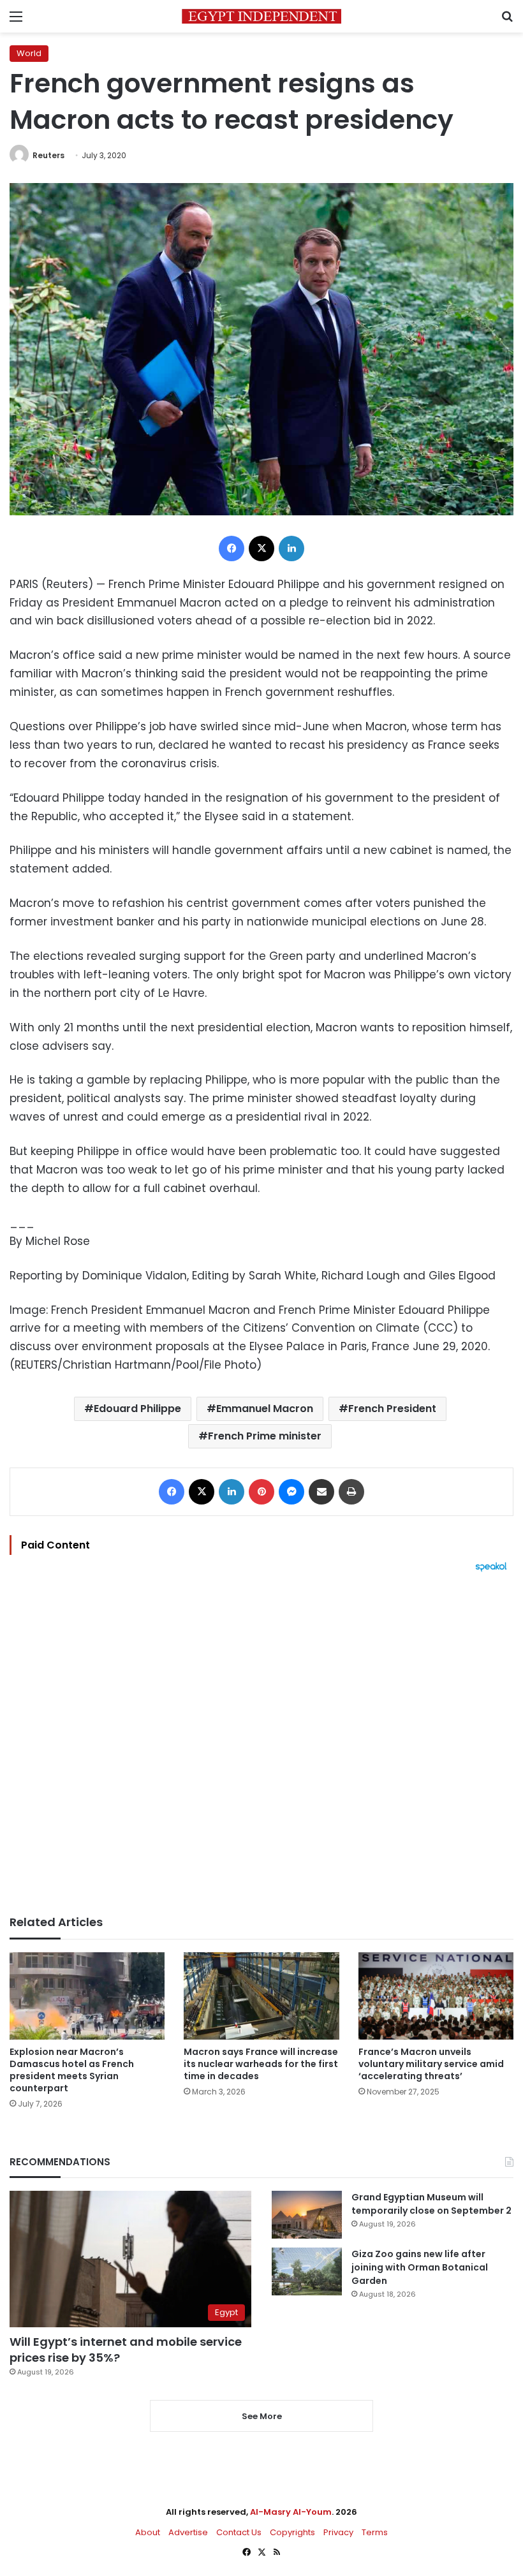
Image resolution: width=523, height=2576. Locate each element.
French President (392, 1409)
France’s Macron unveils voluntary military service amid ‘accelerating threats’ (431, 2064)
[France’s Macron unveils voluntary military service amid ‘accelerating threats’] (436, 1996)
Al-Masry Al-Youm (291, 2512)
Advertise (188, 2532)
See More (262, 2416)
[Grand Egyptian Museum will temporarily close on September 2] (307, 2215)
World (29, 53)
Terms (375, 2532)
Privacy (338, 2532)
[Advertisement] (261, 1744)
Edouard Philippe (137, 1409)
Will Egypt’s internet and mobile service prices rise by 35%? (126, 2350)
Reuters (48, 155)
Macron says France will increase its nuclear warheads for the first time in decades (261, 2064)
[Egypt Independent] (261, 16)
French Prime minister (265, 1436)
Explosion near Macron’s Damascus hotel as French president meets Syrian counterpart (72, 2070)
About (148, 2532)
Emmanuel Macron (265, 1409)
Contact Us (239, 2532)
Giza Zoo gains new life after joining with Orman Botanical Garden (420, 2267)
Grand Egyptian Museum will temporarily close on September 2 (431, 2204)
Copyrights (292, 2532)
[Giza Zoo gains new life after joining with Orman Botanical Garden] (307, 2271)
